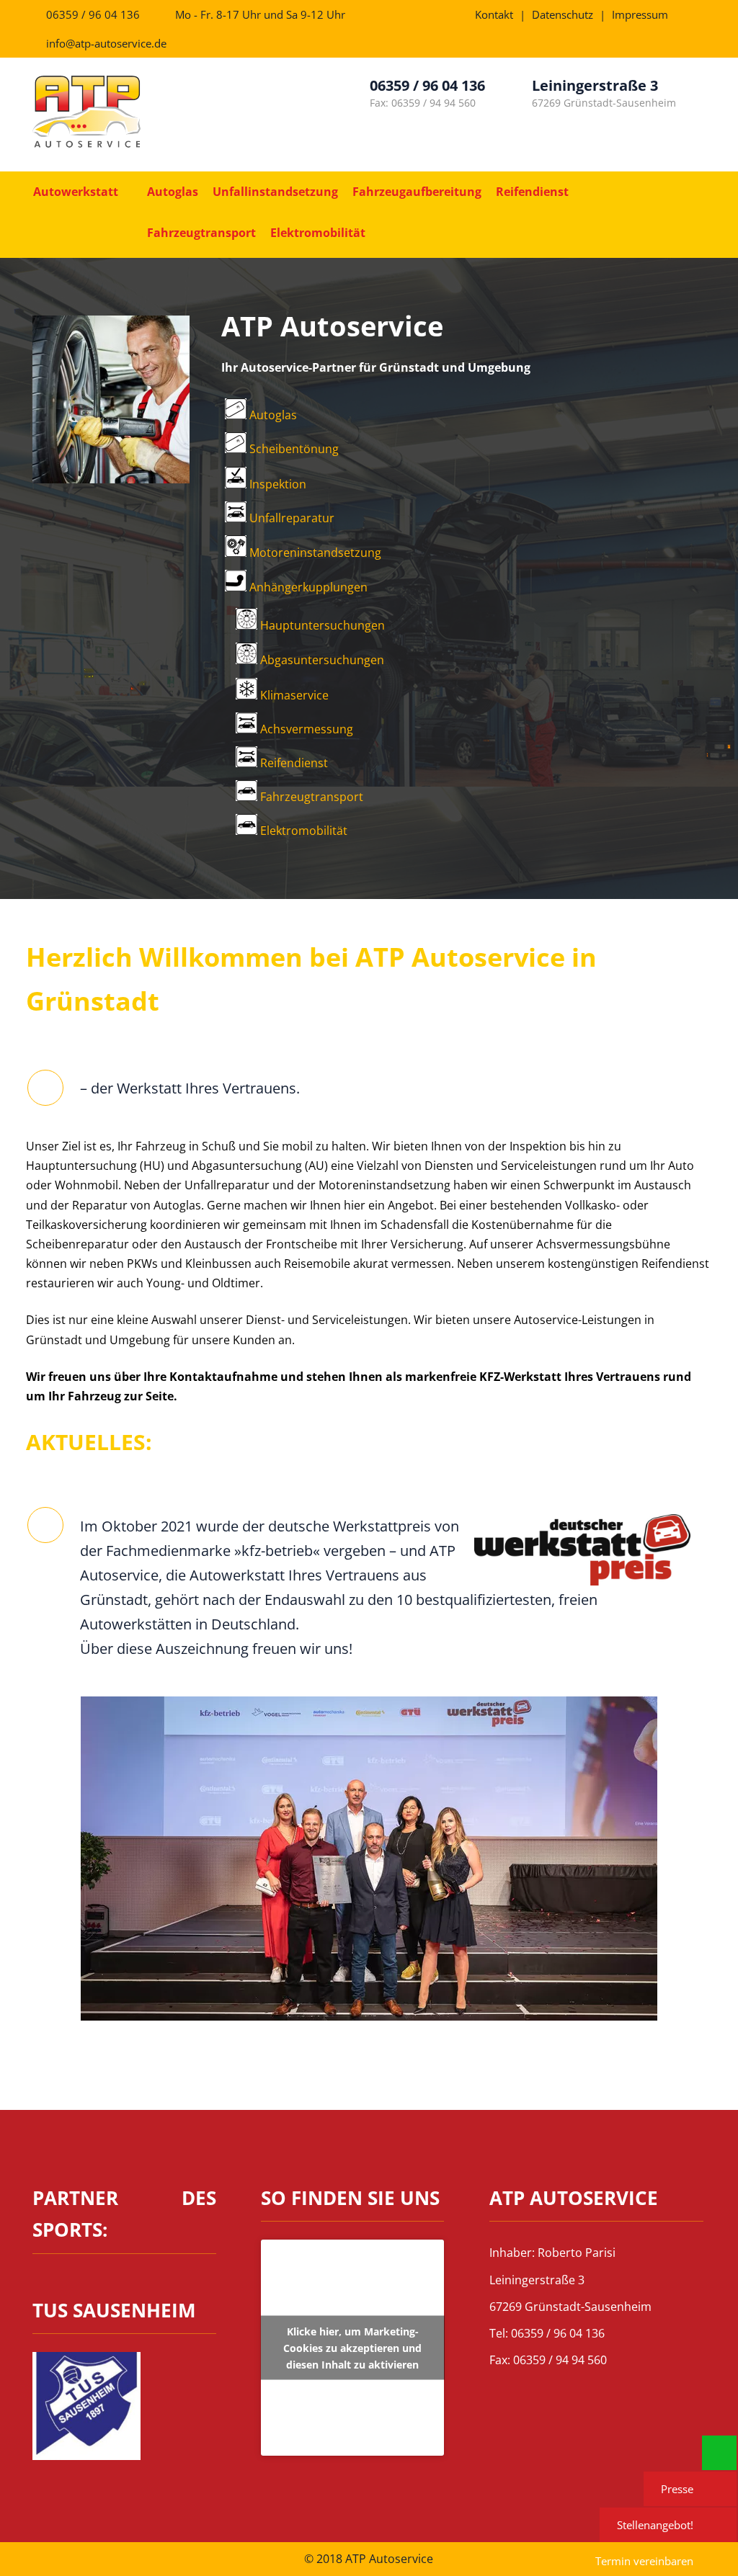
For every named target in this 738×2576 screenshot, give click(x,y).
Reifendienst (532, 192)
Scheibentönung (293, 449)
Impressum (640, 14)
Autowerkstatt (76, 192)
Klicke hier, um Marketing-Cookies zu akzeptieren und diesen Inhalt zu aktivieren (352, 2348)
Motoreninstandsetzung (314, 553)
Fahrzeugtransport (201, 233)
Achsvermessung (305, 729)
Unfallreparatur (290, 518)
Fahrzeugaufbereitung (417, 192)
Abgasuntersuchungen (321, 660)
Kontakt (494, 14)
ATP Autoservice (332, 326)
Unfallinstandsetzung (275, 192)
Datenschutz (563, 14)
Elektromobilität (318, 233)
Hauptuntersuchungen (321, 625)
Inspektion (276, 484)
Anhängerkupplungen (307, 587)
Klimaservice (293, 695)
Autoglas (173, 192)
